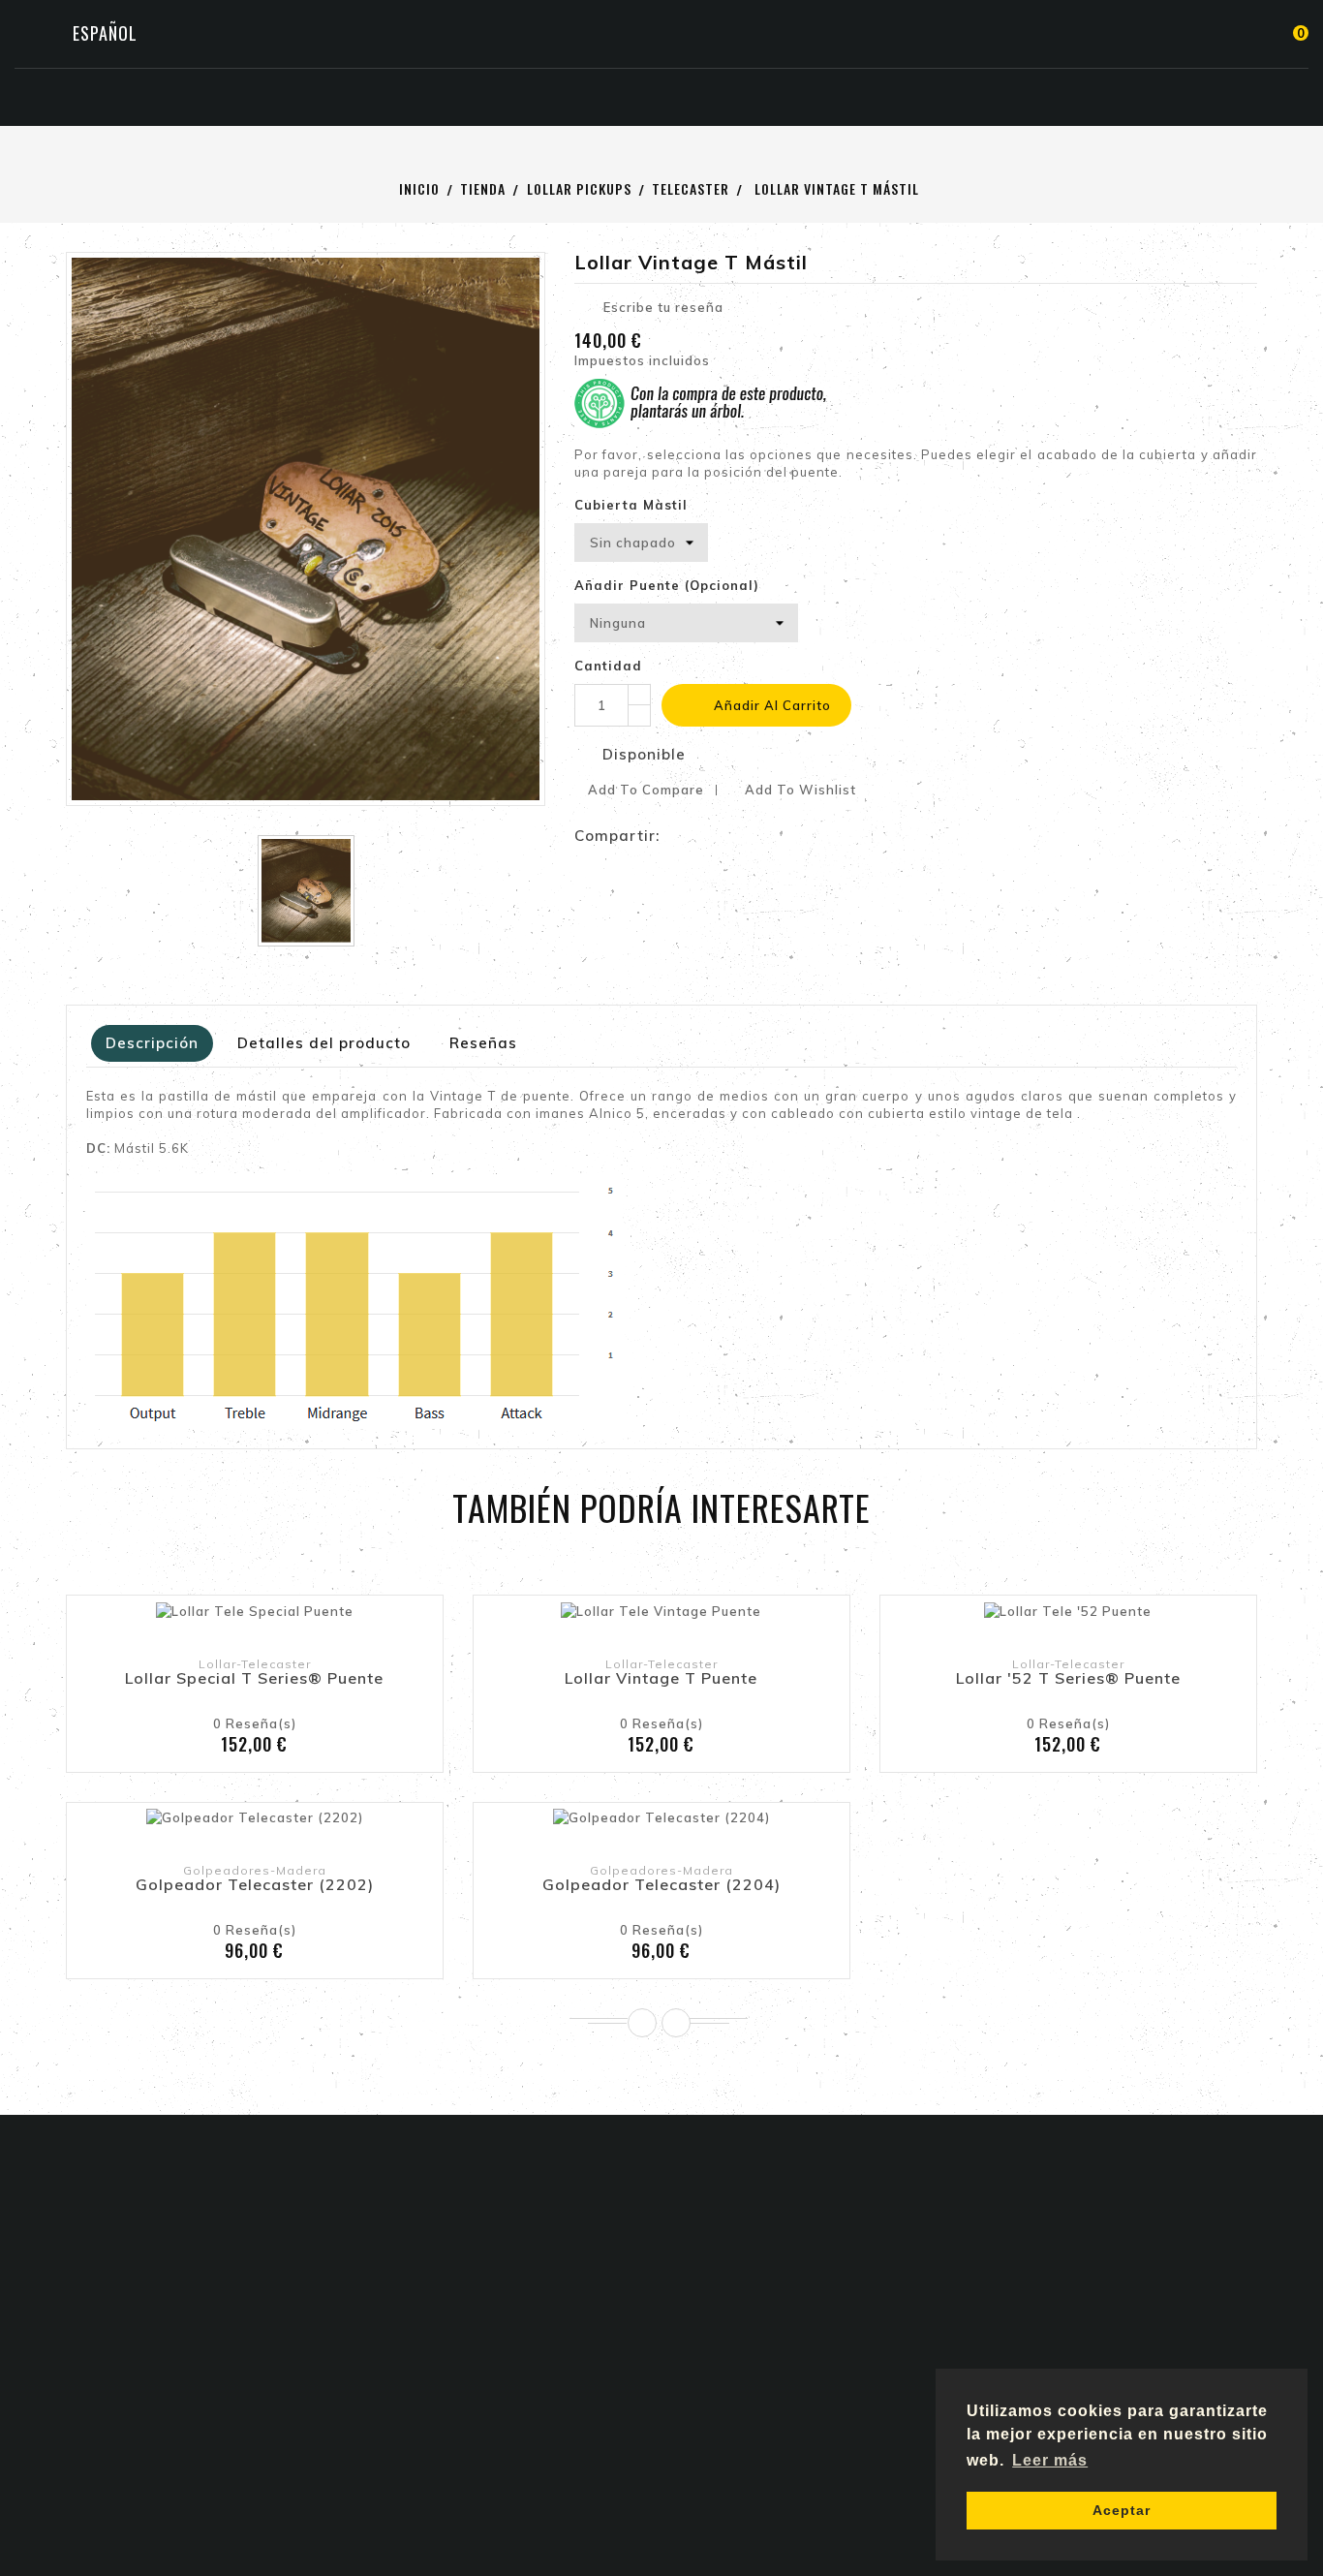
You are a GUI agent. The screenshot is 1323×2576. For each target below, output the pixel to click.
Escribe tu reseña (654, 307)
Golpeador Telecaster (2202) (255, 1885)
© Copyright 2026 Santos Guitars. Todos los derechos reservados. (662, 2509)
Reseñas (483, 1043)
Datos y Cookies (732, 2274)
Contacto (708, 2328)
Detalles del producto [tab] (324, 1043)
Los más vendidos (447, 2301)
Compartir (679, 836)
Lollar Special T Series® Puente (254, 1679)
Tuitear (718, 836)
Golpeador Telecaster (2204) (661, 1885)
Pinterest (756, 836)
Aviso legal (714, 2247)
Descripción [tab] (152, 1043)
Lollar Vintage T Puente (661, 1679)
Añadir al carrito (757, 707)
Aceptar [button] (1122, 2510)
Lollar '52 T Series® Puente (1068, 1679)
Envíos (698, 2301)
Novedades (424, 2274)
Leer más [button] (1050, 2460)
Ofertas (413, 2247)
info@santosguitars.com (179, 2384)
